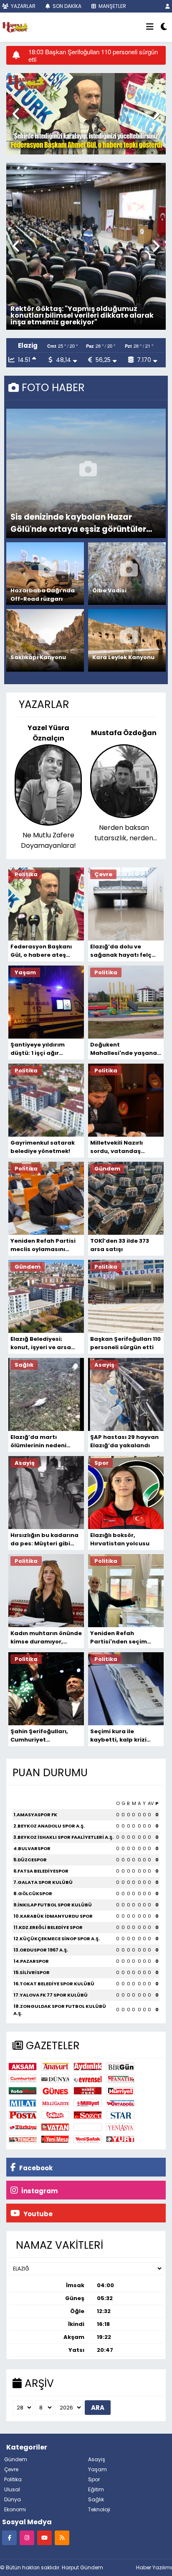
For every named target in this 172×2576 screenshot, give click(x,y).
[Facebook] (9, 2537)
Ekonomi (15, 2509)
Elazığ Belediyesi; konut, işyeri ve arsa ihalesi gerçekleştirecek (41, 1343)
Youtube (37, 2214)
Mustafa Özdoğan (124, 733)
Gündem (16, 2459)
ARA (98, 2408)
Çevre (11, 2469)
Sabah (55, 2115)
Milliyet (88, 2103)
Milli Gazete (55, 2103)
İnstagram (39, 2191)
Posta (23, 2115)
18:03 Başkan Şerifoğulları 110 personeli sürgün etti (93, 56)
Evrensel (88, 2079)
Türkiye (23, 2127)
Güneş (55, 2091)
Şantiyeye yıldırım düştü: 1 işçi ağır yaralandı (38, 1049)
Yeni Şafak (88, 2139)
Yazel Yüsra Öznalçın (48, 733)
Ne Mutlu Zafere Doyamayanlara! (48, 840)
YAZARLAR (23, 6)
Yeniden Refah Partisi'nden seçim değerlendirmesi (119, 1638)
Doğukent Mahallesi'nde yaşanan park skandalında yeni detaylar (125, 1049)
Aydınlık (88, 2067)
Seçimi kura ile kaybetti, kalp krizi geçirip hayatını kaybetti (118, 1736)
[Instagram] (27, 2537)
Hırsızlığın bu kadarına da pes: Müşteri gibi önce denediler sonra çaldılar (44, 1540)
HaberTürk (88, 2091)
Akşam (23, 2067)
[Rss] (62, 2537)
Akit (88, 2127)
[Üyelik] (168, 6)
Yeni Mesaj (55, 2139)
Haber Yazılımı (154, 2567)
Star (120, 2115)
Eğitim (96, 2489)
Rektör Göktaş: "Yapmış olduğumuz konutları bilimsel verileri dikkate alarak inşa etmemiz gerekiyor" (82, 315)
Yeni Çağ (23, 2139)
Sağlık (96, 2499)
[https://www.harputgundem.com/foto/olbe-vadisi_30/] (129, 574)
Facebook (35, 2168)
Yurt (120, 2139)
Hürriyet (120, 2091)
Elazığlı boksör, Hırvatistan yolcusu (120, 1539)
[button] (16, 114)
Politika (13, 2479)
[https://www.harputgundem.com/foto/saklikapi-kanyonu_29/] (47, 640)
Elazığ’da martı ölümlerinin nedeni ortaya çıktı (38, 1441)
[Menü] (150, 27)
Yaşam (97, 2469)
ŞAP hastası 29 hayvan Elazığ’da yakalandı (124, 1441)
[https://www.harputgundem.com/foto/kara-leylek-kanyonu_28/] (129, 640)
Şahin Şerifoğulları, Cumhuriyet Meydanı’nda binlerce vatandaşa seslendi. (43, 1736)
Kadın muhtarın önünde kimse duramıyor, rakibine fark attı (46, 1638)
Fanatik (120, 2079)
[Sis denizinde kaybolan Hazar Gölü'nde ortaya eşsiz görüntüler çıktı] (88, 473)
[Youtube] (44, 2537)
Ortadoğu (120, 2103)
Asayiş (97, 2459)
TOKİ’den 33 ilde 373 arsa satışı (120, 1245)
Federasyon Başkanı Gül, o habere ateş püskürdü (41, 951)
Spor (94, 2479)
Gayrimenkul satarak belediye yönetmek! (43, 1147)
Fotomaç (23, 2091)
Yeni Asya (120, 2127)
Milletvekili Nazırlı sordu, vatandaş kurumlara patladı (118, 1147)
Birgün (120, 2067)
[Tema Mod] (164, 27)
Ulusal (12, 2489)
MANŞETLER (112, 6)
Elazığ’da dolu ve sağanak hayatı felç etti (121, 951)
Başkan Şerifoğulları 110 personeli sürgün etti (125, 1343)
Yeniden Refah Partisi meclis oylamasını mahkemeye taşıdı (43, 1245)
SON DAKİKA (66, 6)
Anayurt (55, 2067)
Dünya (55, 2079)
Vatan (55, 2127)
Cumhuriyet (23, 2079)
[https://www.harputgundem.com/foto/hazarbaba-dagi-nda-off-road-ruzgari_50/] (47, 574)
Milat (23, 2103)
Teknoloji (99, 2509)
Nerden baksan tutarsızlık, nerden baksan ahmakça (124, 833)
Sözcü (88, 2115)
